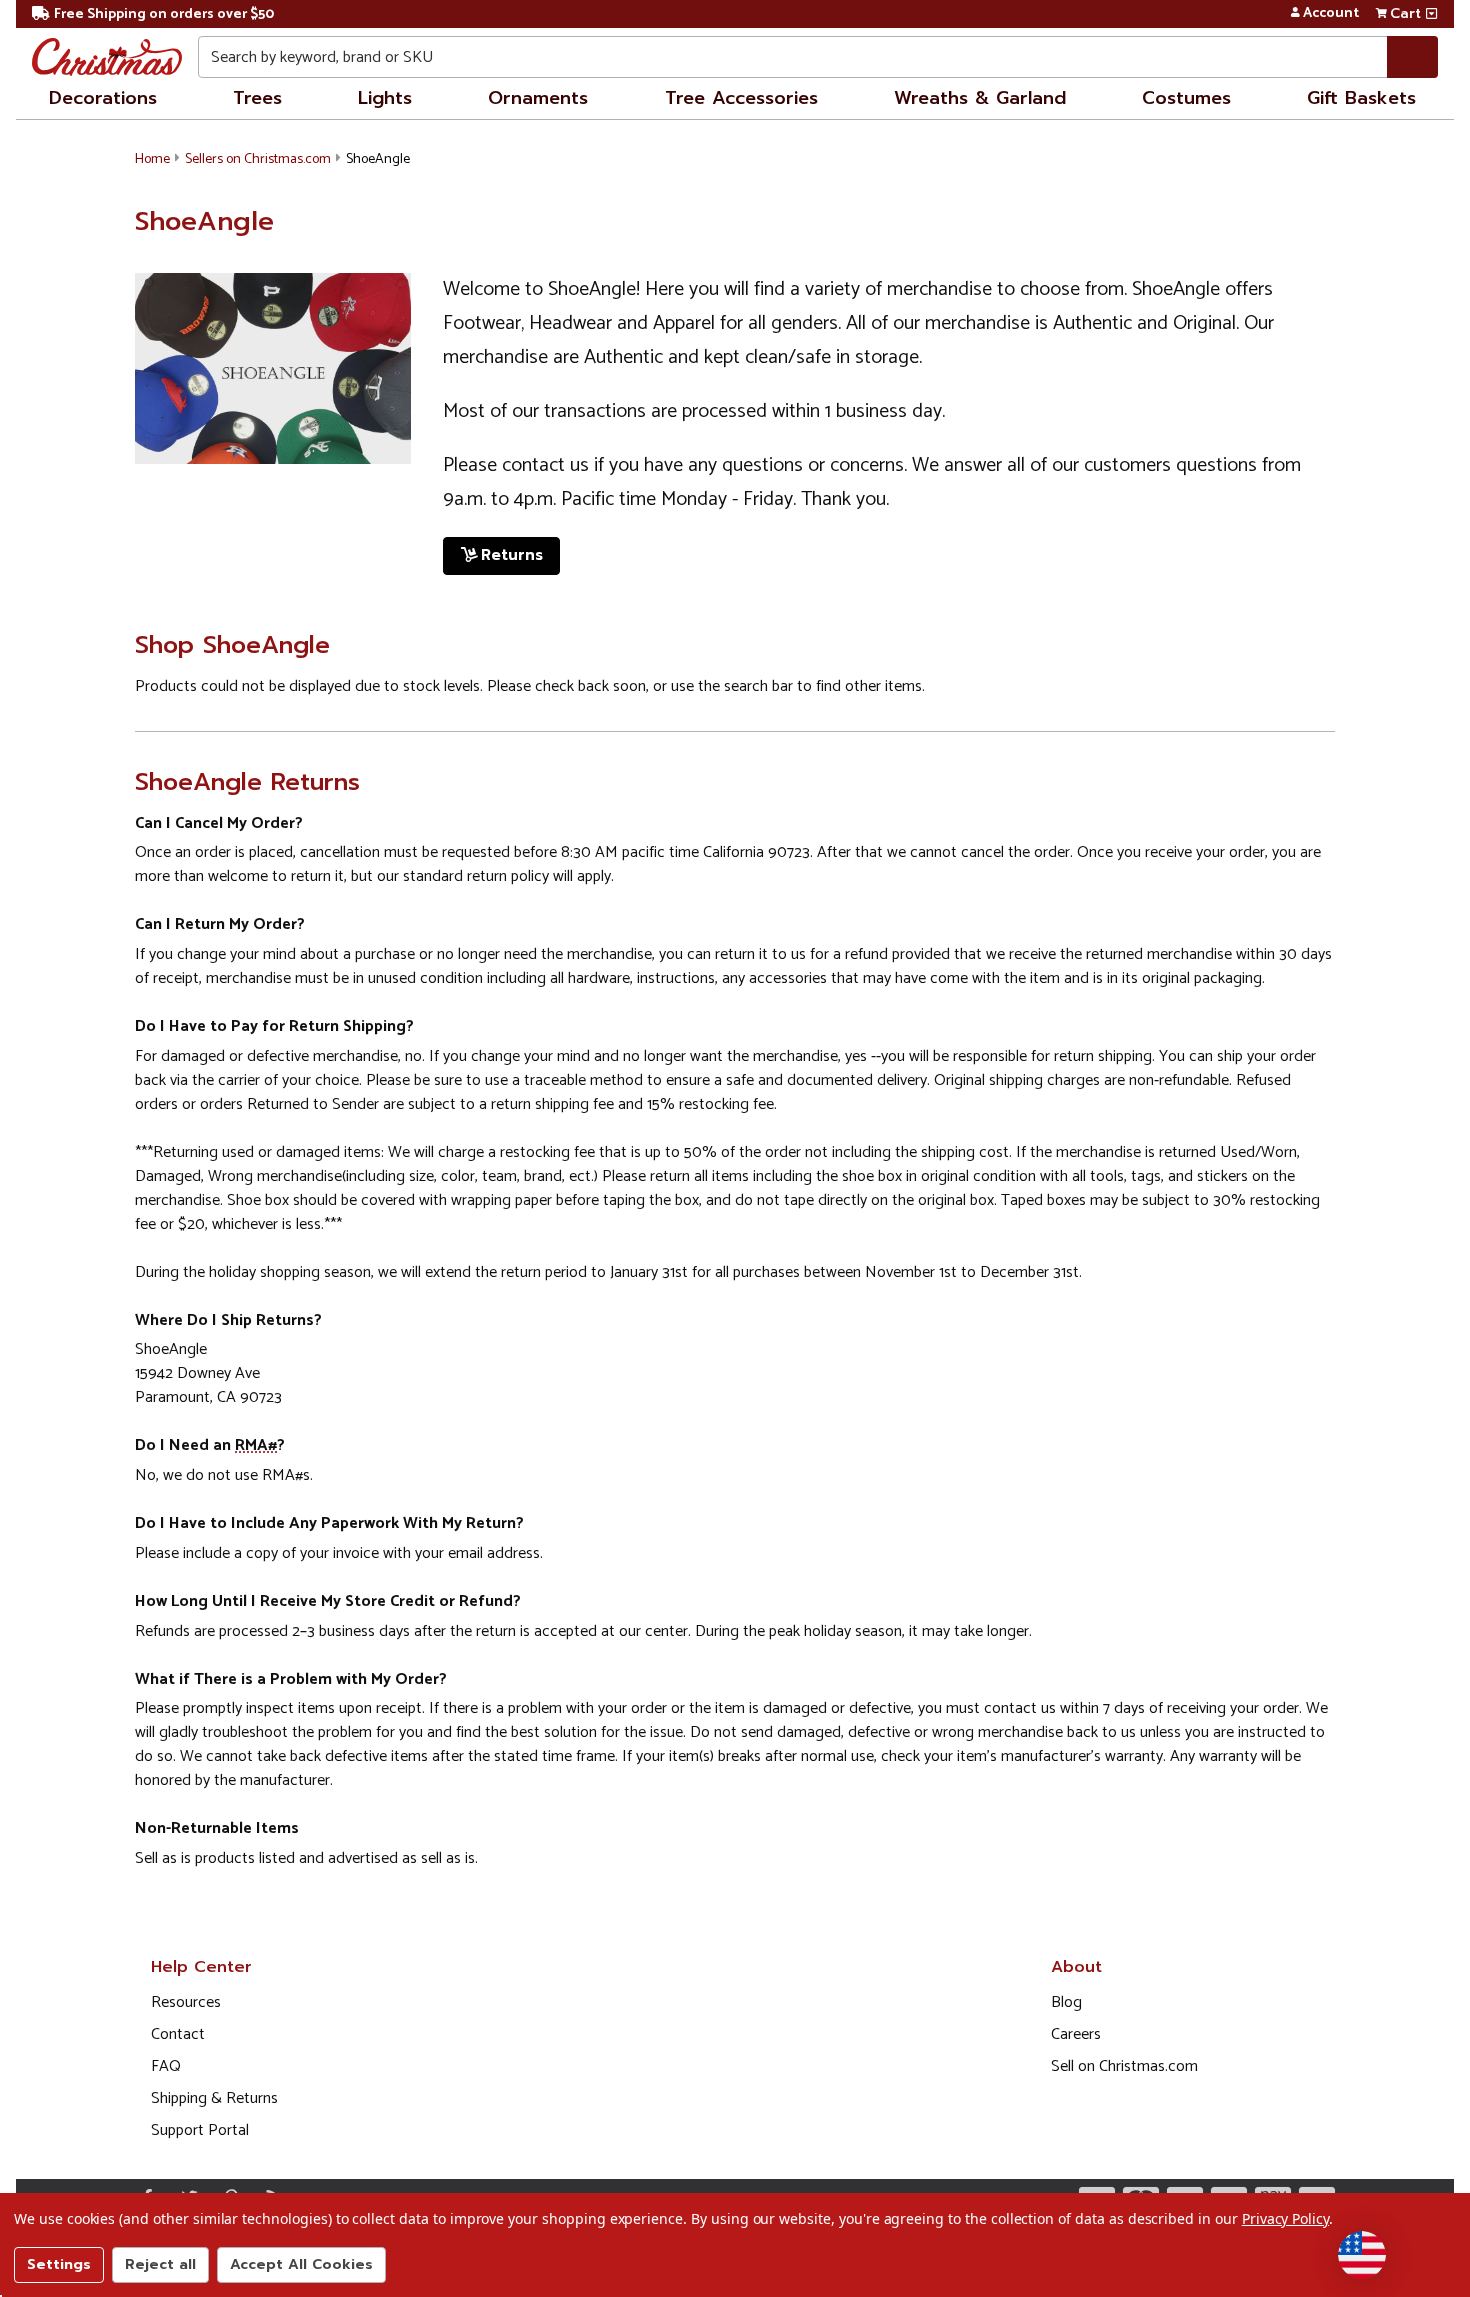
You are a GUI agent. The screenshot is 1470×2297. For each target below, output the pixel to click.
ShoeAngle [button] (378, 159)
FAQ (166, 2066)
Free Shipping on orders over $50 (164, 14)
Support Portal (200, 2130)
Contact (178, 2034)
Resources (186, 2002)
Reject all (160, 2264)
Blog (1066, 2002)
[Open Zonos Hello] (1362, 2255)
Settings (59, 2264)
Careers (1076, 2034)
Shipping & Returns (214, 2098)
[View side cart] (1431, 14)
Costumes (1186, 98)
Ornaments (538, 98)
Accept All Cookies (301, 2264)
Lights (385, 98)
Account (1331, 14)
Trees (257, 98)
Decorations (103, 98)
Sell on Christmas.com (1124, 2066)
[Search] (1412, 57)
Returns (512, 555)
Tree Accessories (741, 98)
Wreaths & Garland (980, 98)
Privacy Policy (1285, 2218)
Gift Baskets (1361, 98)
